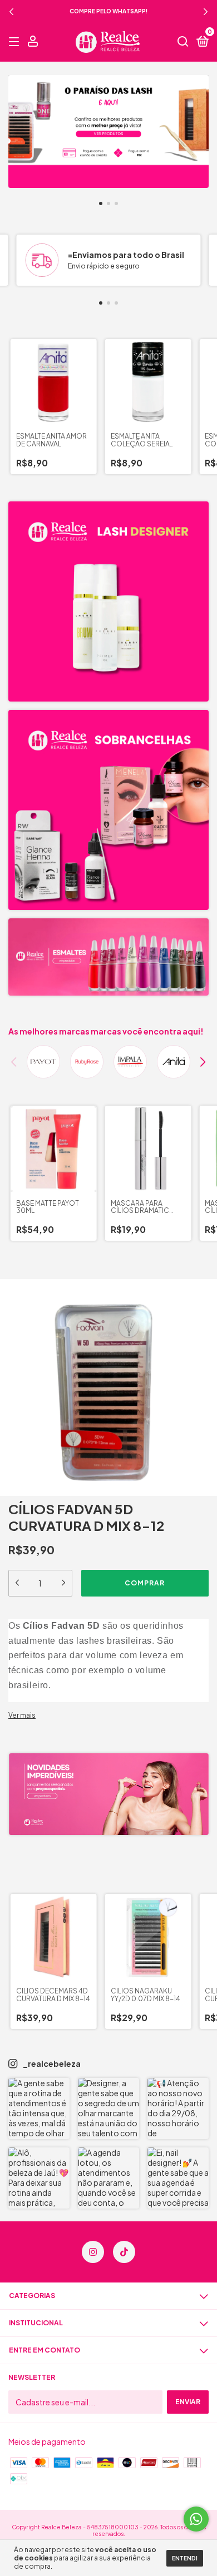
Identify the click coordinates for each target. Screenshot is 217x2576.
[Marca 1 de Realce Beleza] (43, 1062)
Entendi (185, 2558)
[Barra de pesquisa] (183, 42)
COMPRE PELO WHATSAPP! (108, 11)
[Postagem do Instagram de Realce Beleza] (39, 2108)
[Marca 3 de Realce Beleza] (130, 1062)
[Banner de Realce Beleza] (108, 601)
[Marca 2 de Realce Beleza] (87, 1062)
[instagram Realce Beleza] (93, 2252)
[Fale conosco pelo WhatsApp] (196, 2519)
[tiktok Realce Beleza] (124, 2252)
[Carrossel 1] (108, 131)
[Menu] (16, 42)
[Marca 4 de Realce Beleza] (174, 1062)
